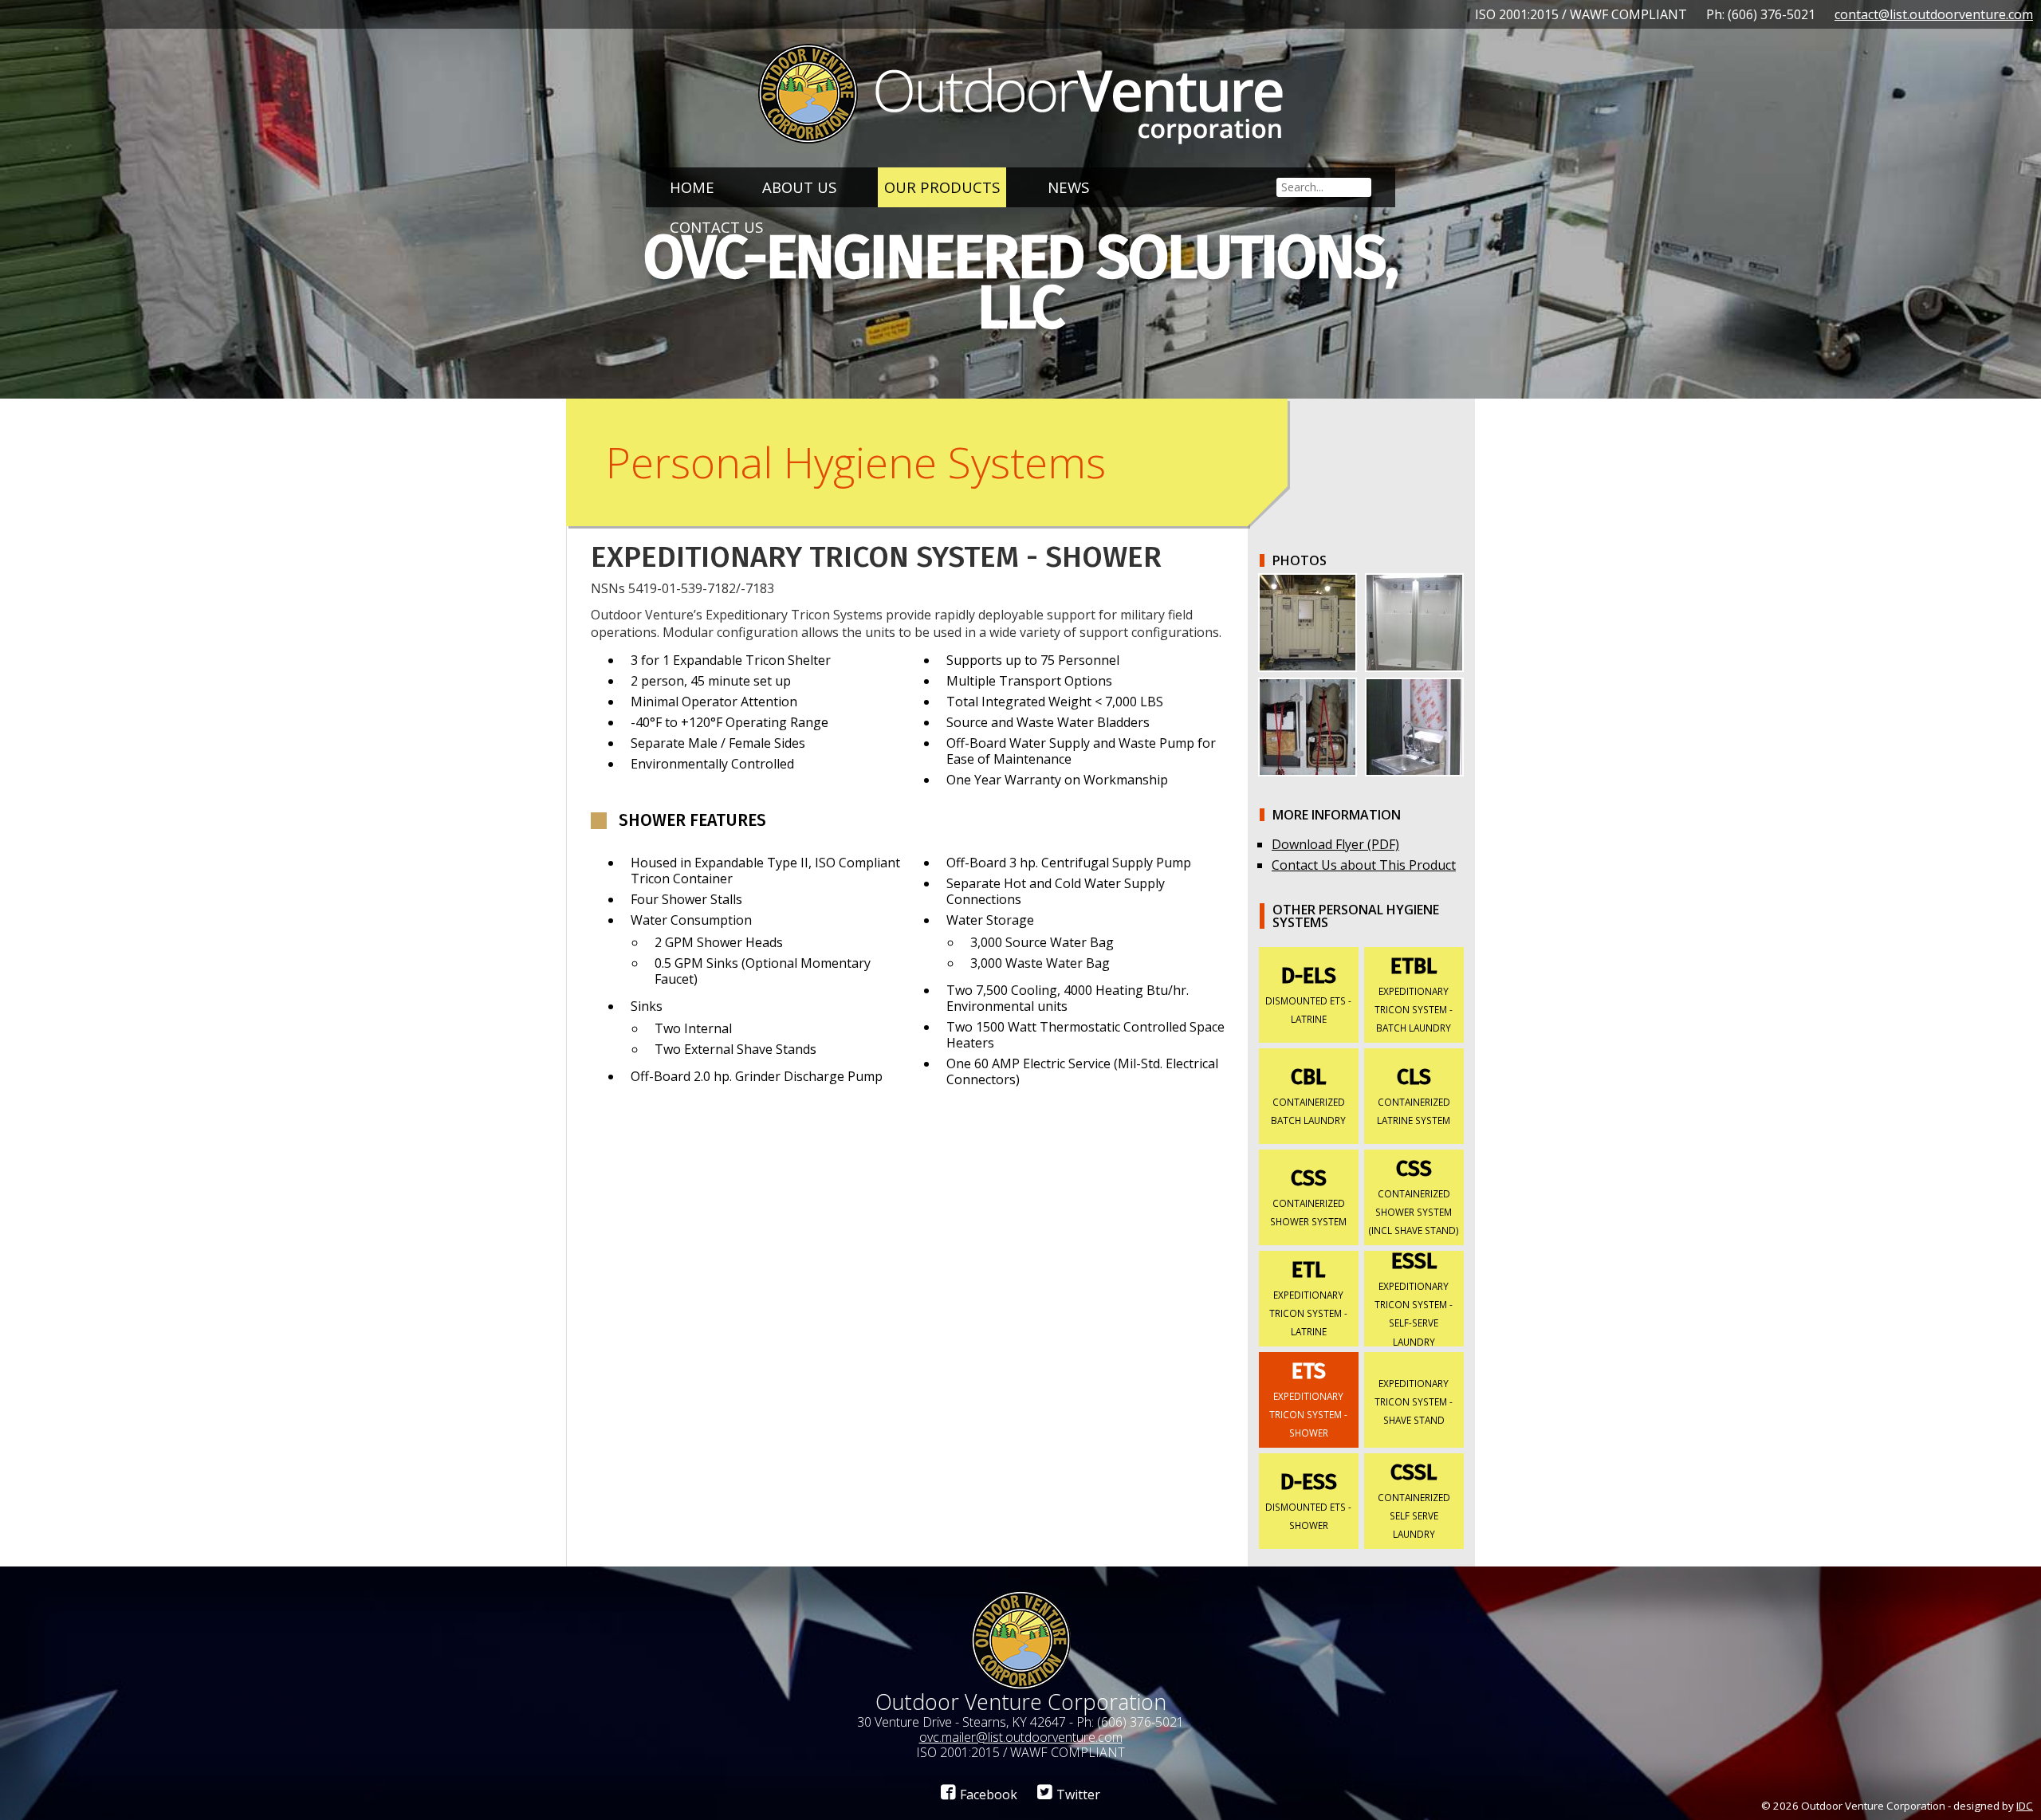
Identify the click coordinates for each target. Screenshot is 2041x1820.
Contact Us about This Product (1364, 865)
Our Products (942, 187)
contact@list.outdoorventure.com (1934, 14)
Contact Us (716, 227)
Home (692, 187)
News (1068, 187)
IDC (2025, 1806)
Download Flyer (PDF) (1335, 844)
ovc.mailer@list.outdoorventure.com (1021, 1737)
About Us (799, 187)
